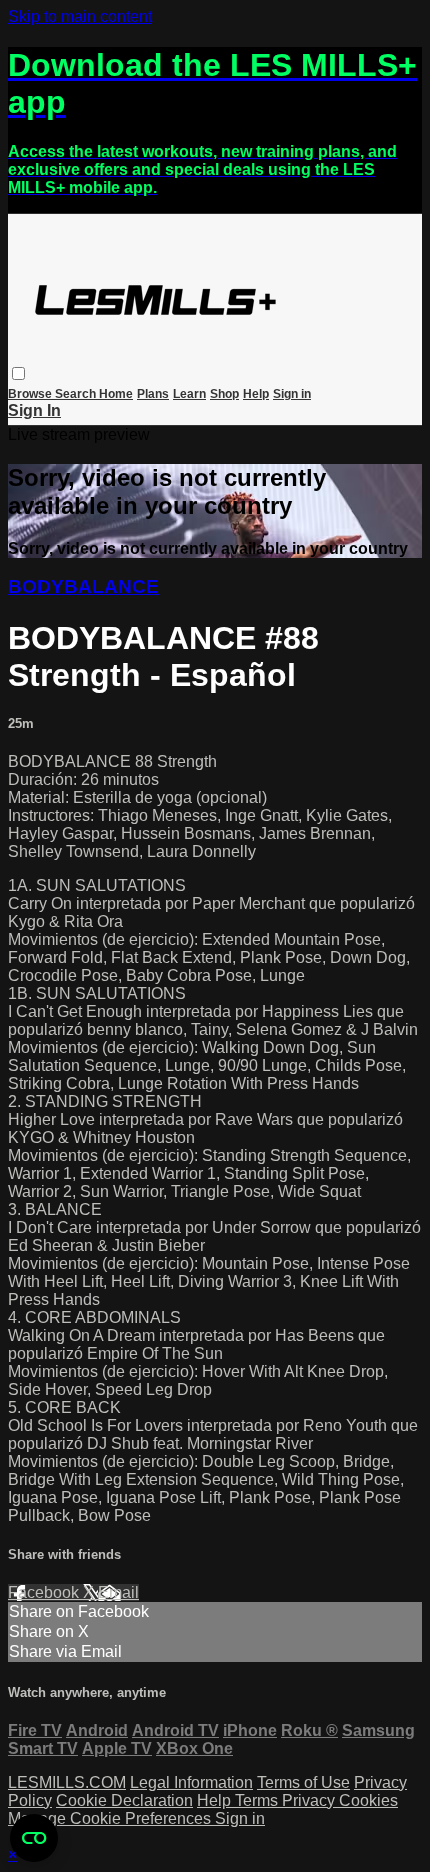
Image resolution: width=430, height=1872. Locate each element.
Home (116, 394)
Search (77, 394)
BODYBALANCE (83, 586)
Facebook (45, 1592)
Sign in (292, 394)
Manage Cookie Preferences (111, 1818)
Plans (153, 394)
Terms (258, 1800)
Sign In (34, 410)
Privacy (310, 1800)
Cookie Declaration (124, 1800)
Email (118, 1592)
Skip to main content (80, 16)
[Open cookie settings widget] (34, 1838)
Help (256, 394)
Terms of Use (303, 1782)
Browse (31, 394)
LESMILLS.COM (67, 1782)
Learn (189, 394)
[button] (18, 373)
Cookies (368, 1800)
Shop (224, 394)
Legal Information (191, 1782)
